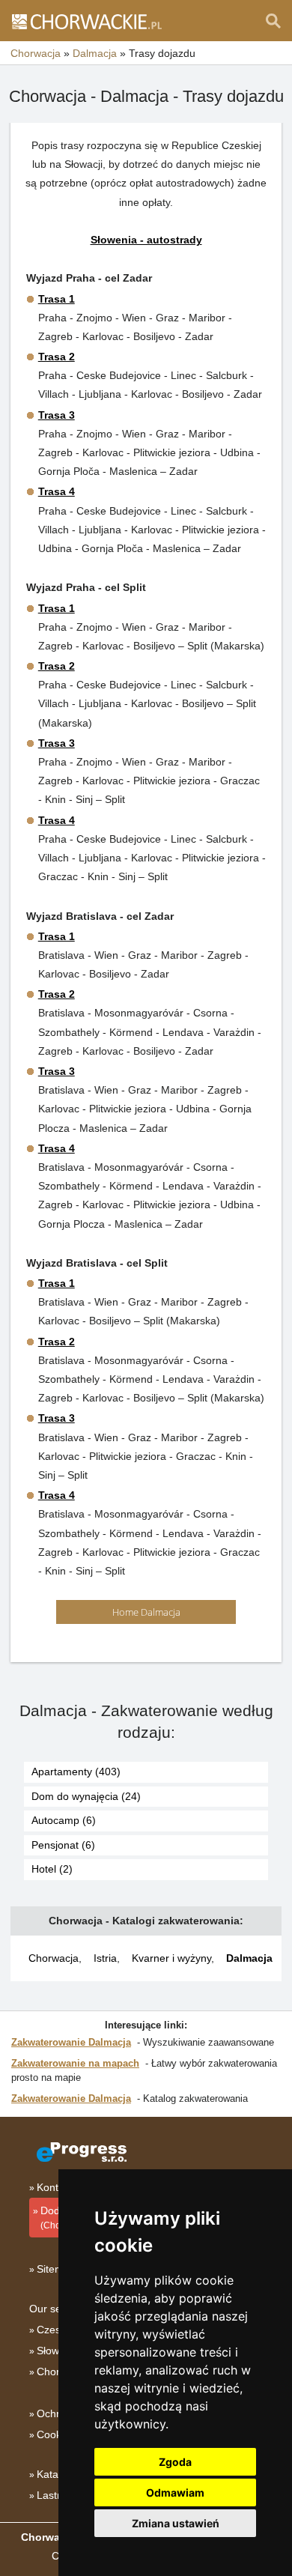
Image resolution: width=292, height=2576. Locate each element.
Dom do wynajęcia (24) (86, 1796)
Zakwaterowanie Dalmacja (71, 2042)
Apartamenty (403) (76, 1772)
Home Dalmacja (146, 1612)
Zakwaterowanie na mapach (75, 2063)
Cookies (56, 2434)
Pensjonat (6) (63, 1845)
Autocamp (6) (64, 1820)
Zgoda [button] (175, 2462)
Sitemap (56, 2269)
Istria (105, 1958)
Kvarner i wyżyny (171, 1958)
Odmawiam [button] (175, 2492)
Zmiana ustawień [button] (176, 2523)
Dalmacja (249, 1958)
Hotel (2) (52, 1869)
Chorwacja (54, 1958)
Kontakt (55, 2187)
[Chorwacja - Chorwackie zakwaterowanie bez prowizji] (86, 21)
